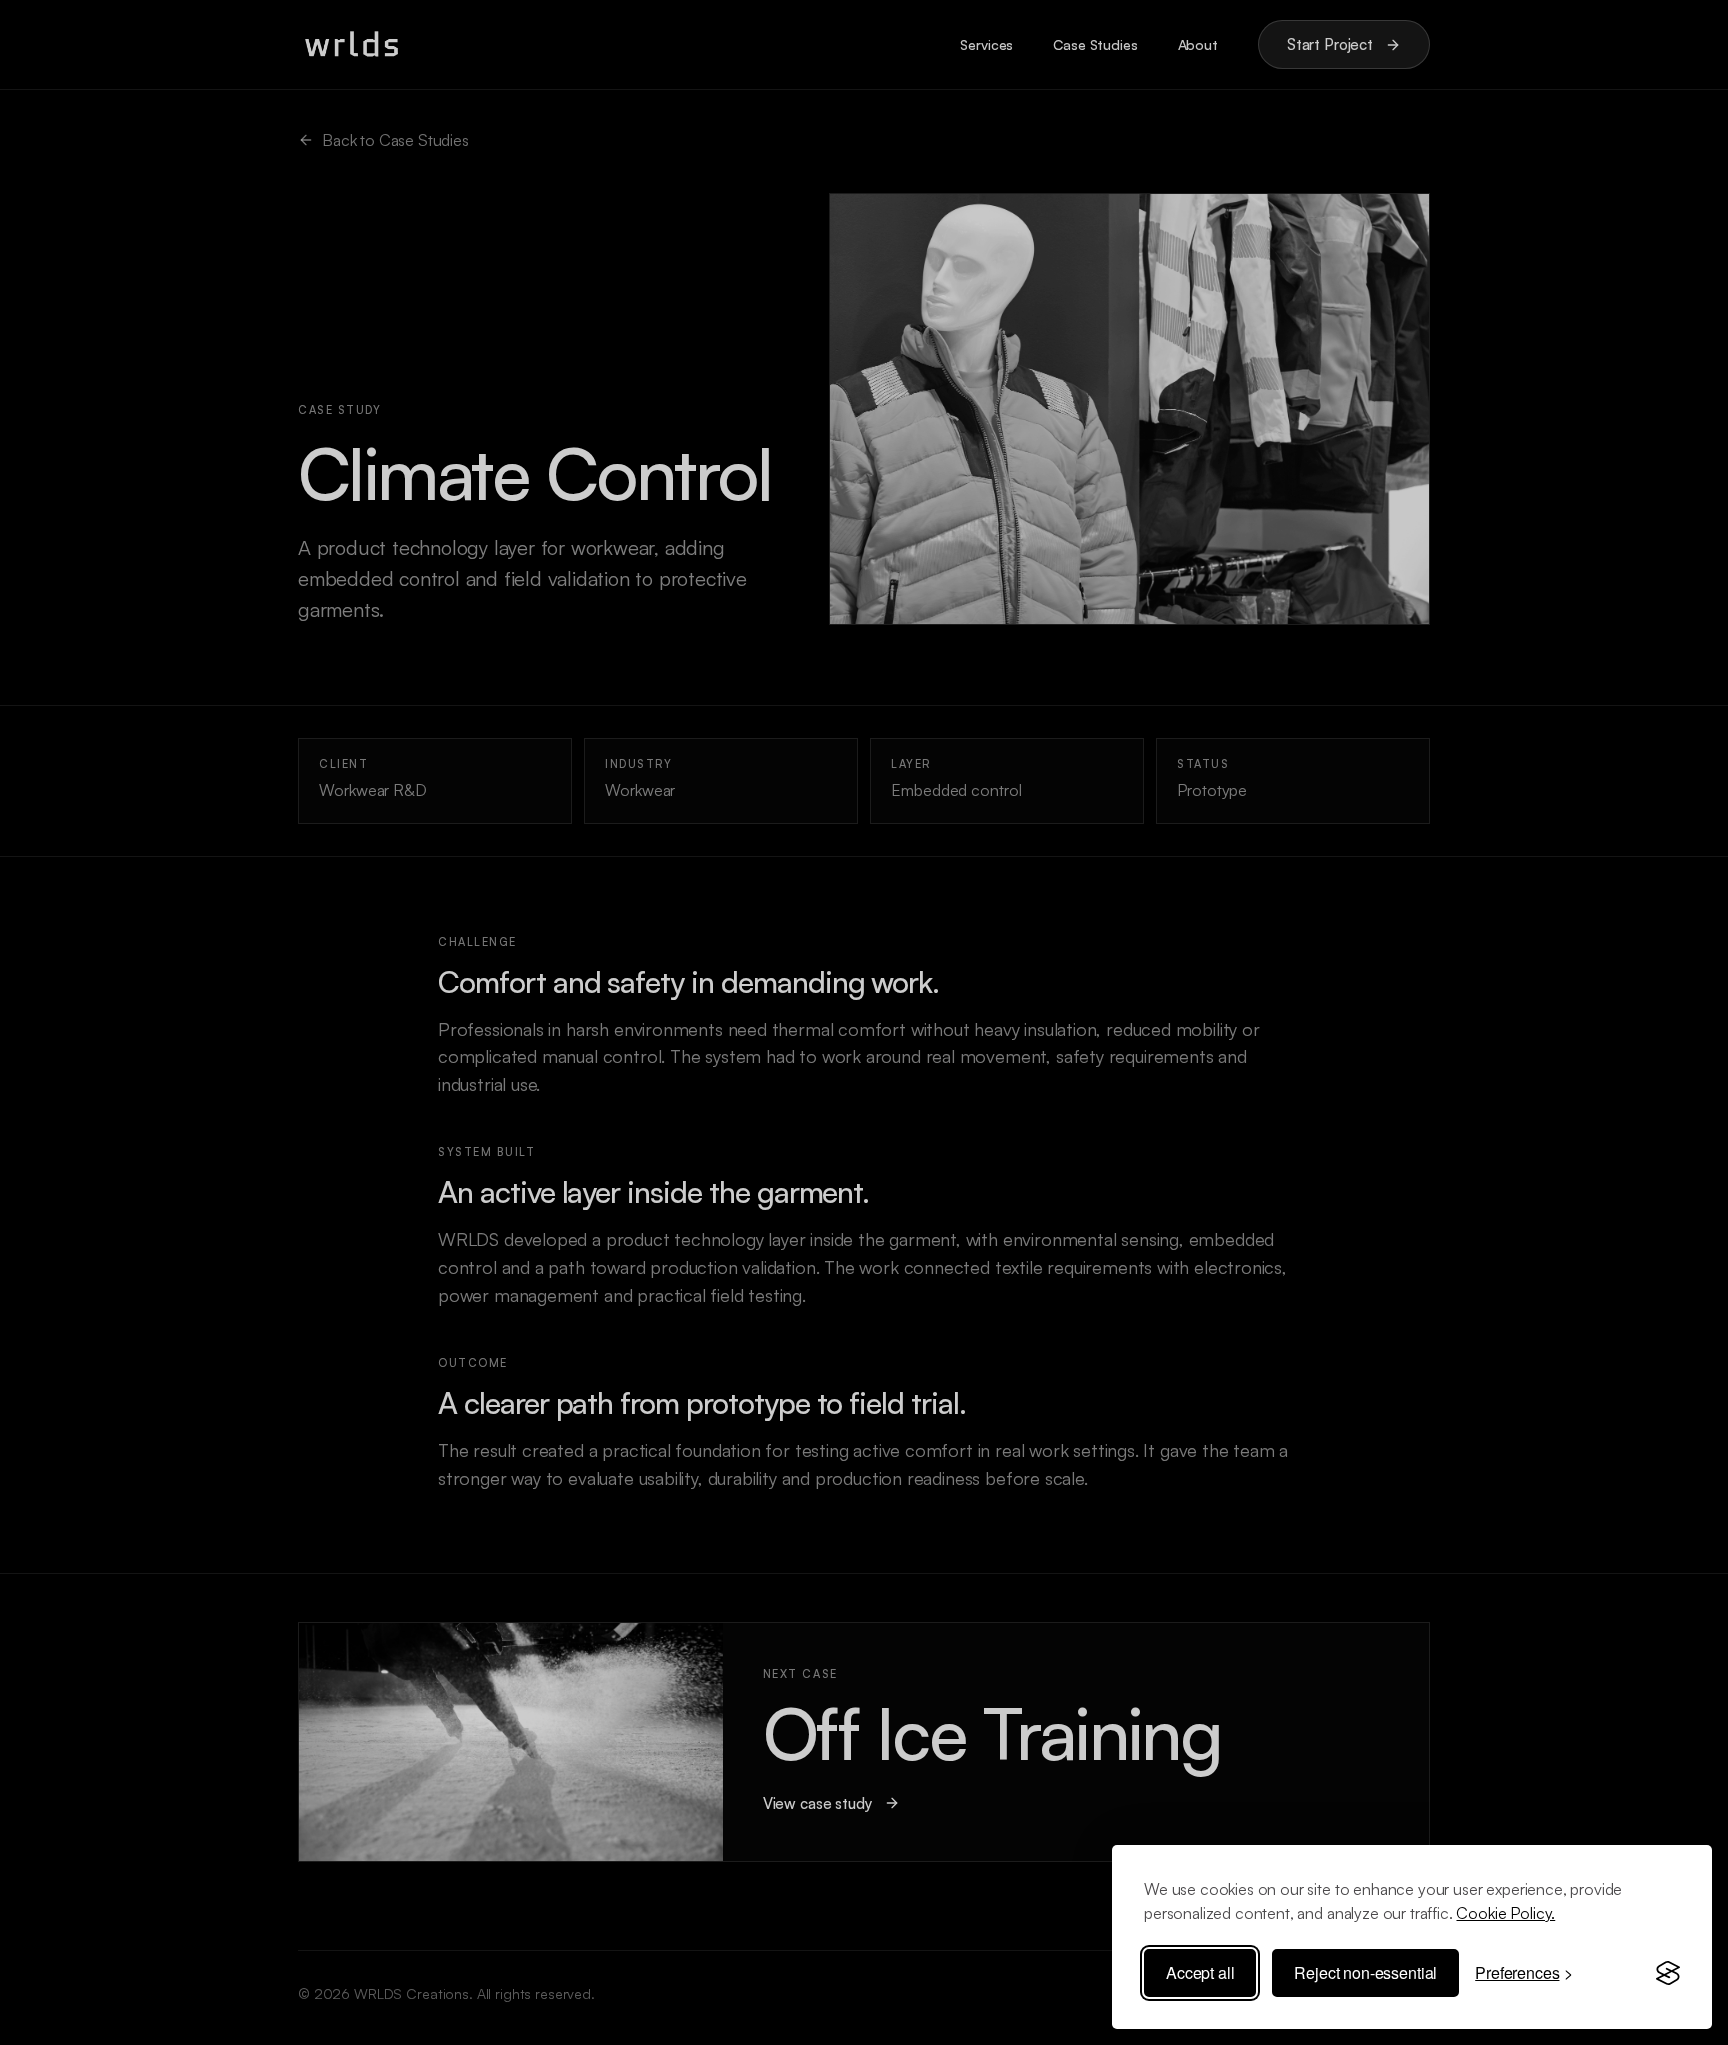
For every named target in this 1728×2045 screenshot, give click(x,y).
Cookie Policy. (1505, 1913)
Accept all (1200, 1972)
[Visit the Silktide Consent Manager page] (1668, 1973)
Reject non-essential (1365, 1972)
